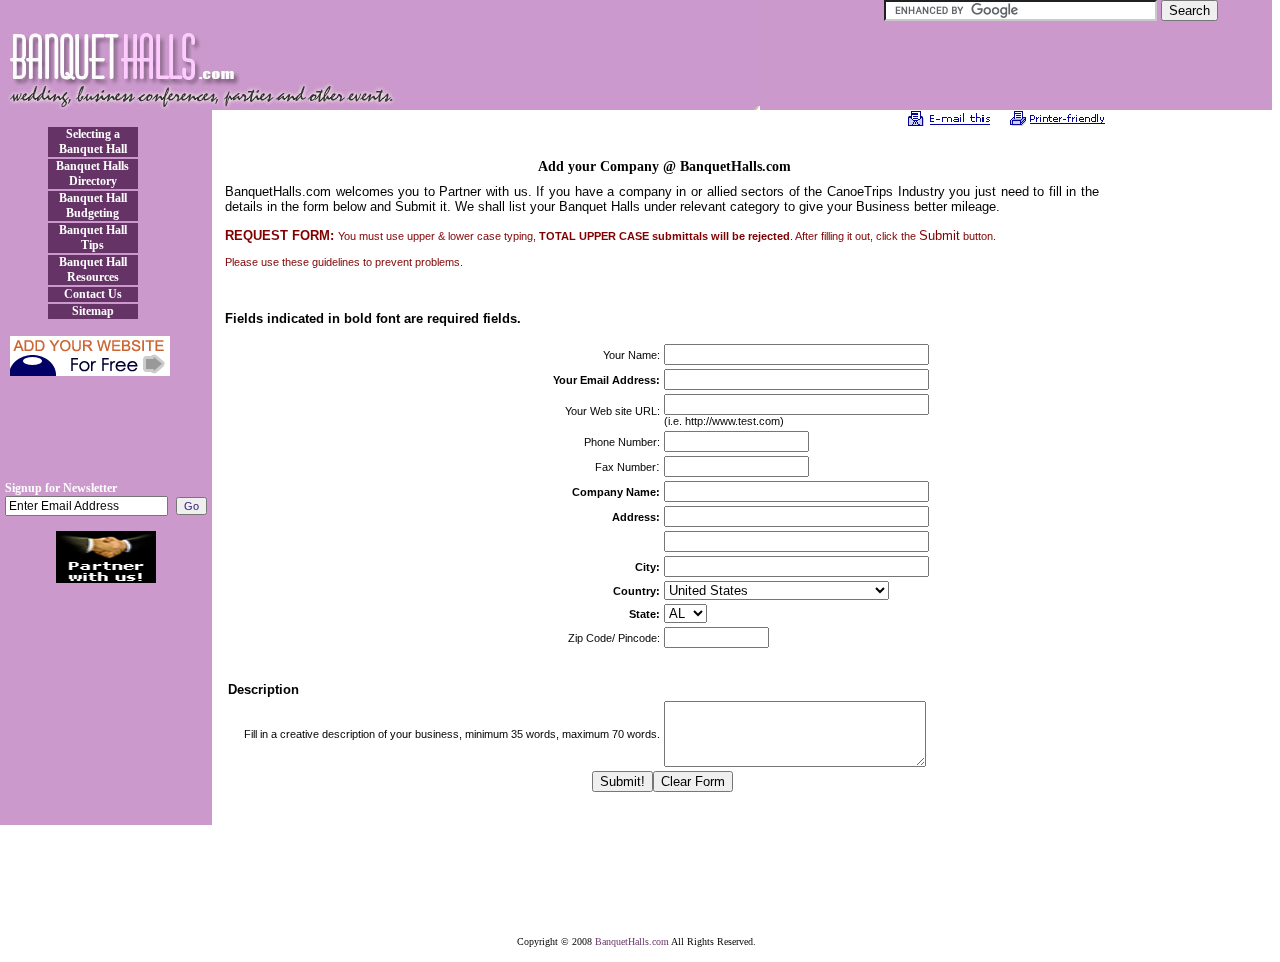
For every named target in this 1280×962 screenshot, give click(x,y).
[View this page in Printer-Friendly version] (1057, 121)
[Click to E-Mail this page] (950, 121)
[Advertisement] (106, 436)
